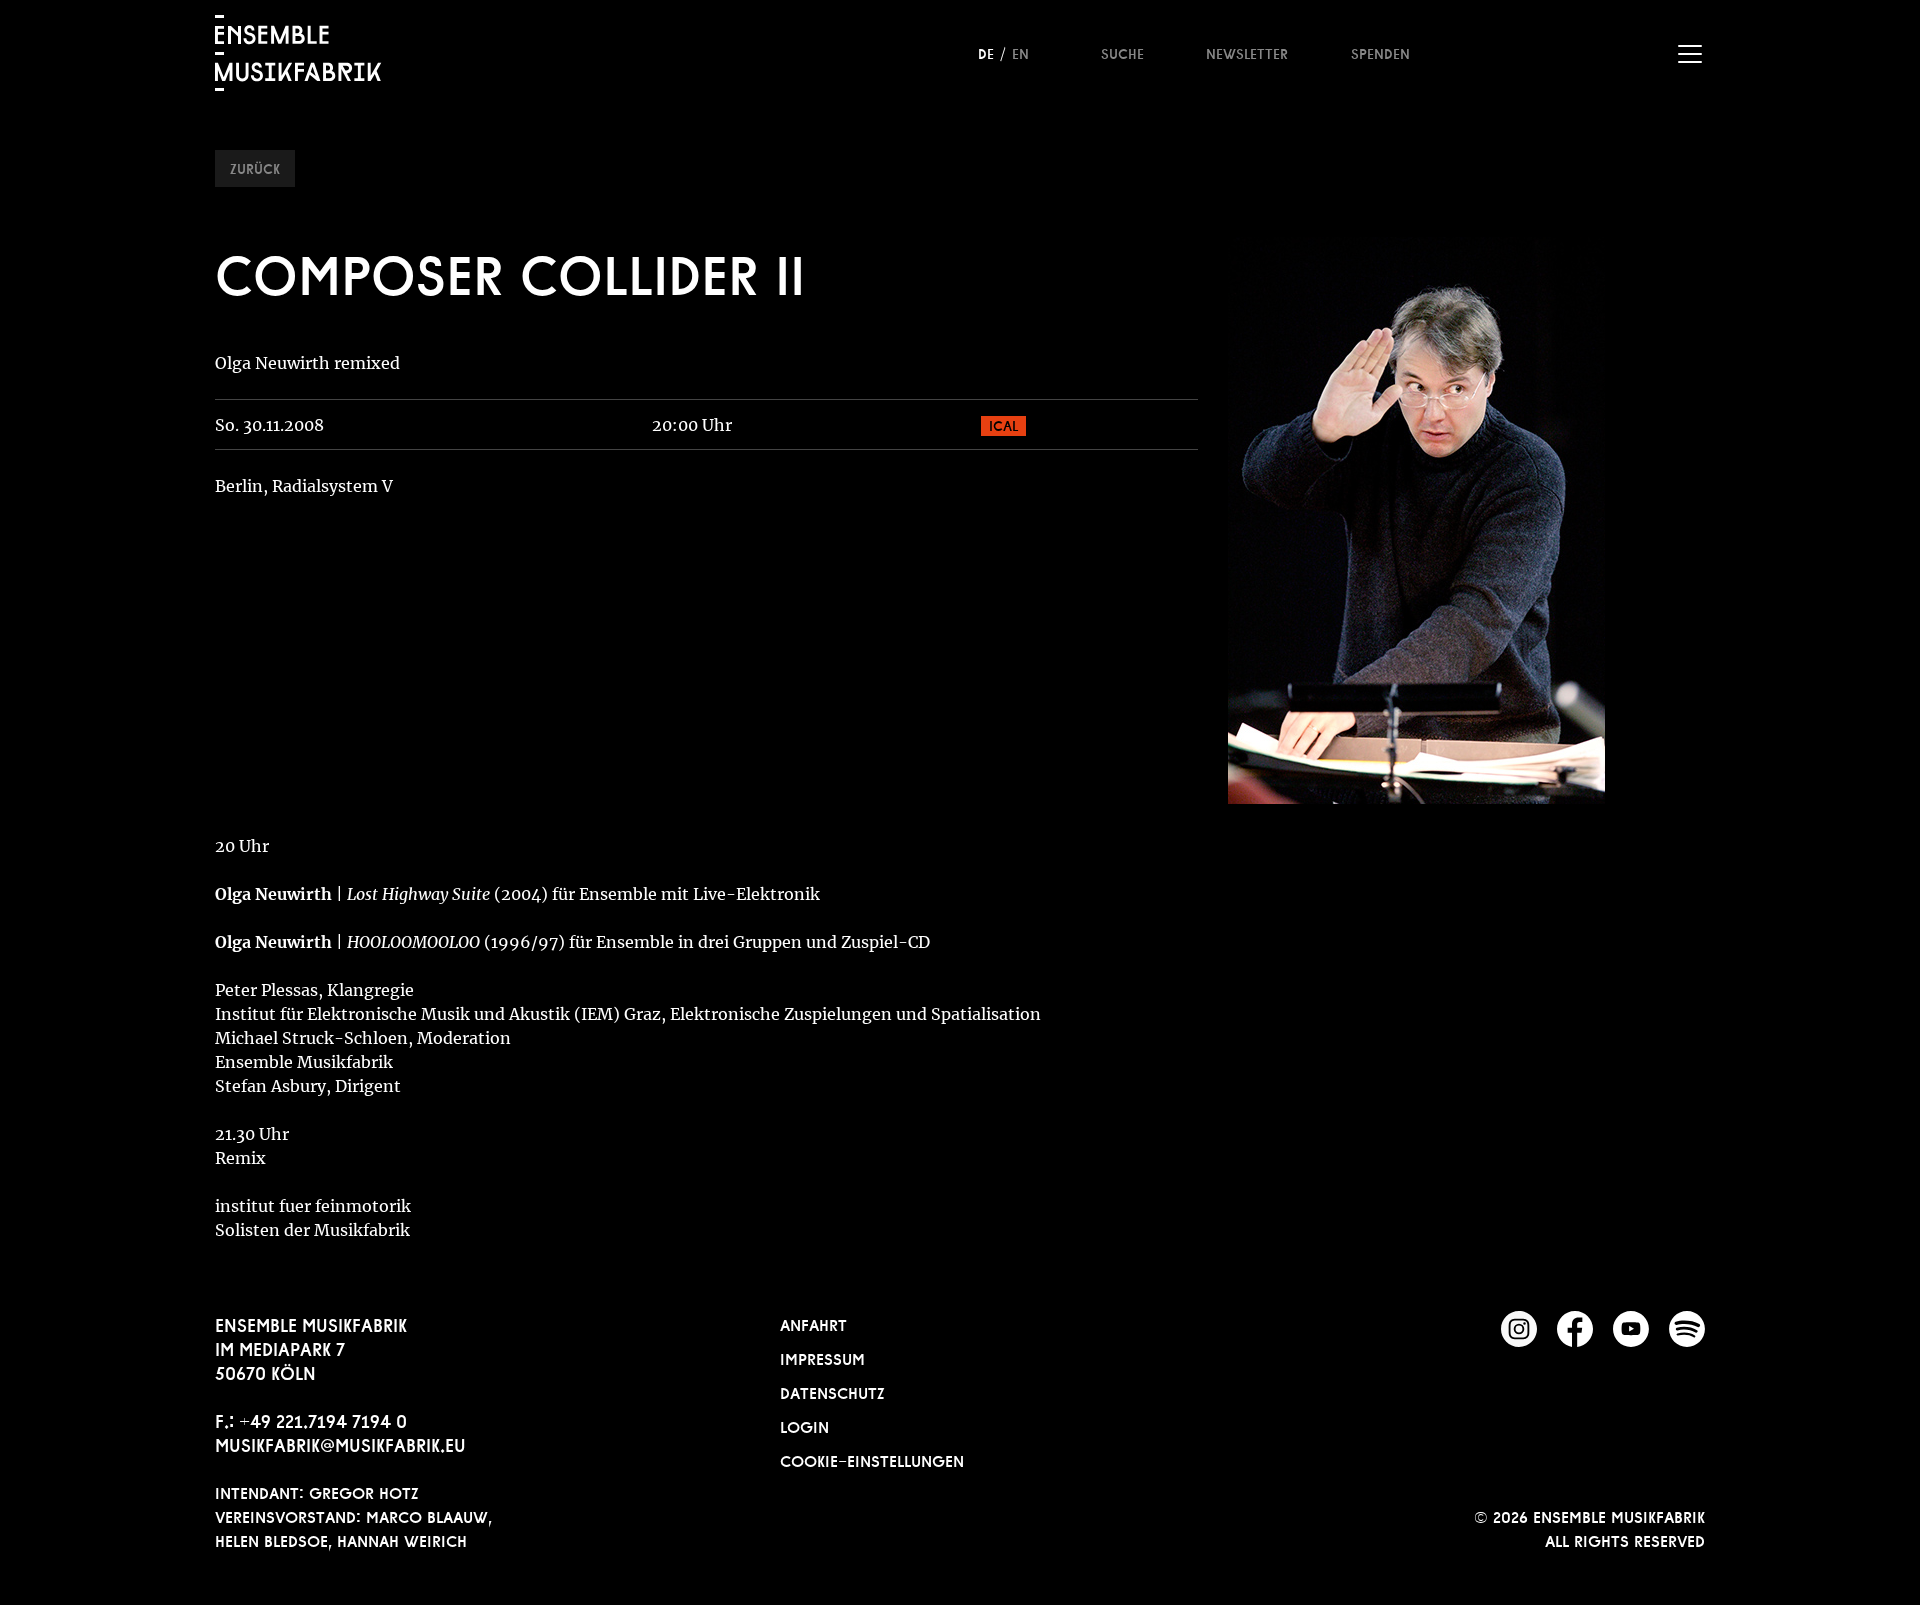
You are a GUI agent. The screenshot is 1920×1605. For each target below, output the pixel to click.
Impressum (822, 1357)
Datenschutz (832, 1391)
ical (1003, 424)
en (1020, 52)
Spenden (1380, 52)
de (986, 52)
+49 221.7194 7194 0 (323, 1419)
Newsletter (1247, 52)
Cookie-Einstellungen (872, 1459)
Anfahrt (813, 1323)
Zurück (255, 167)
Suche (1122, 52)
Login (804, 1425)
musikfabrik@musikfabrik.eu (340, 1443)
